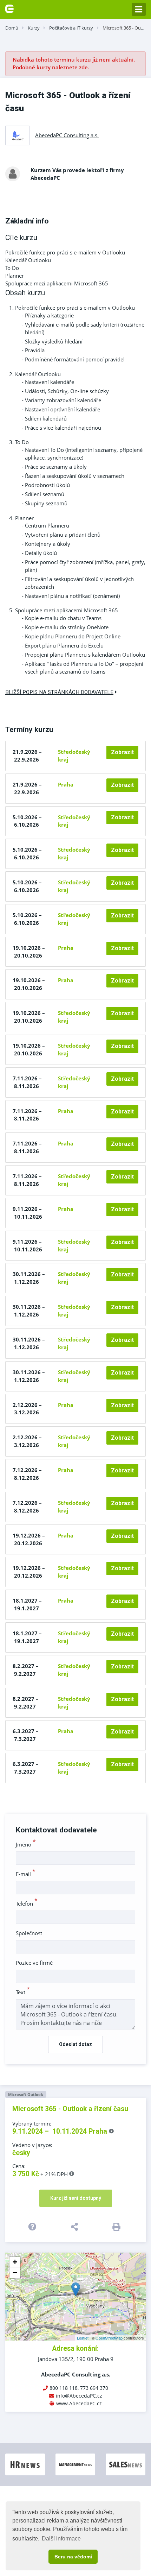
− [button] (15, 2272)
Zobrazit (122, 752)
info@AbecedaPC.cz (79, 2396)
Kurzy (34, 28)
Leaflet (83, 2338)
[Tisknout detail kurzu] (117, 2227)
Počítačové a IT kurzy (71, 28)
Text (23, 1992)
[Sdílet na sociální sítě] (76, 2227)
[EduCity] (9, 8)
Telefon (27, 1903)
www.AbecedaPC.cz (79, 2403)
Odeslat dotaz (75, 2044)
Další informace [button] (61, 2539)
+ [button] (15, 2262)
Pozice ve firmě (34, 1963)
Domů (12, 28)
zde (83, 67)
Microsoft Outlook (26, 2094)
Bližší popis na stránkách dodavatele (59, 692)
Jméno (26, 1844)
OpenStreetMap (109, 2338)
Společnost (29, 1933)
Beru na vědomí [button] (73, 2557)
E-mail (26, 1874)
